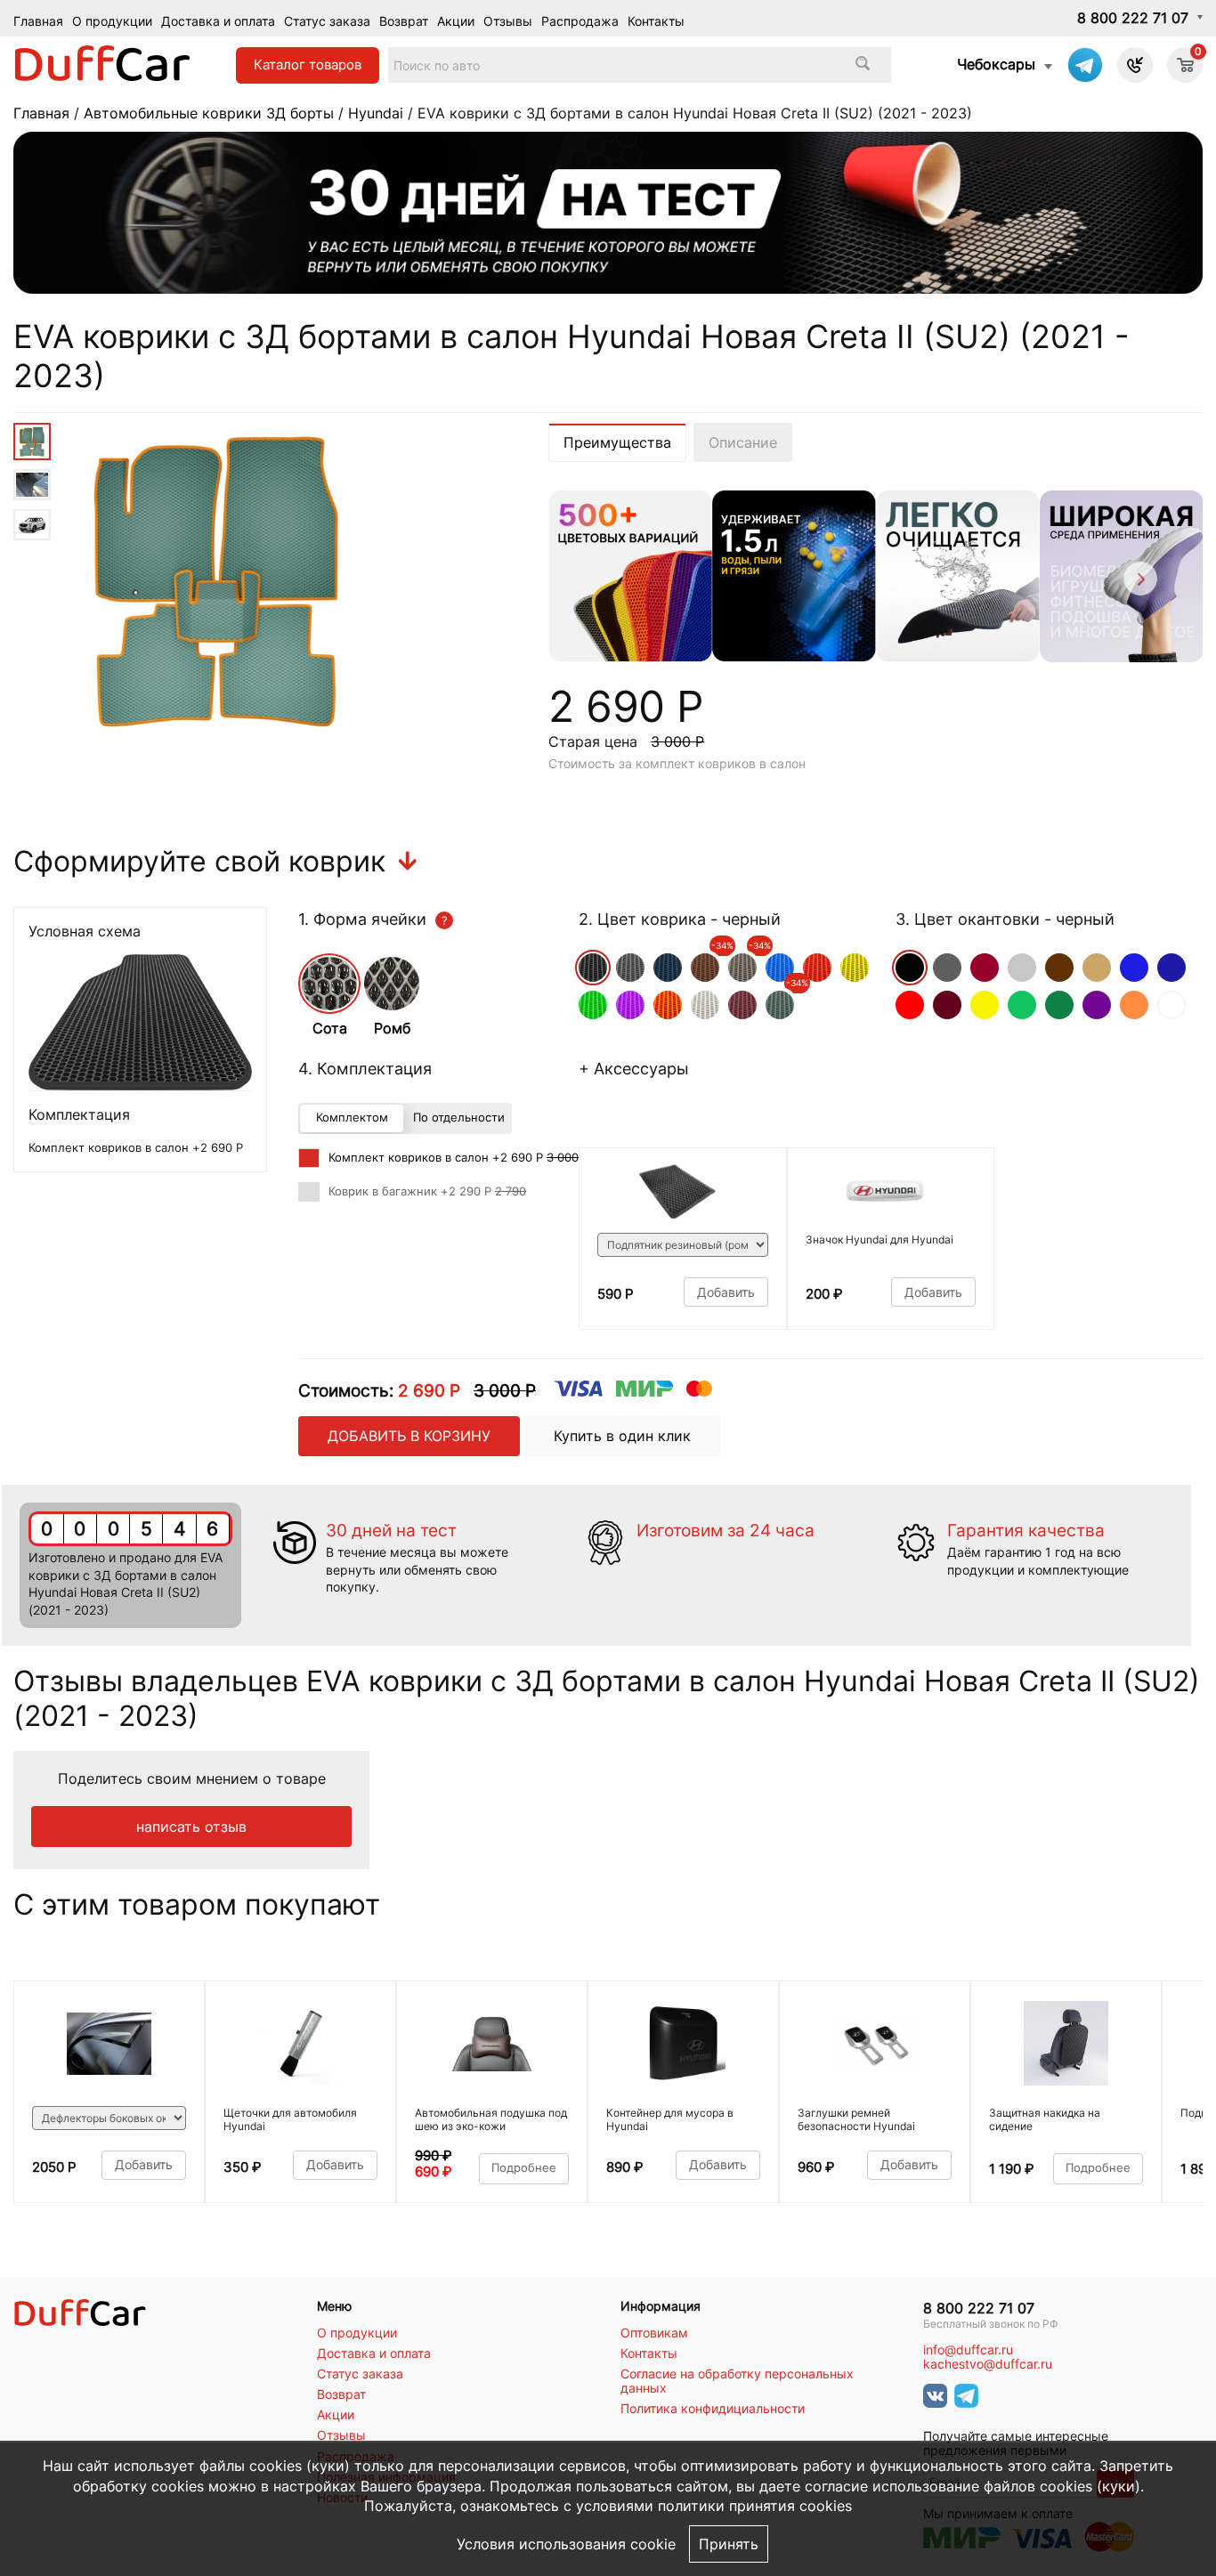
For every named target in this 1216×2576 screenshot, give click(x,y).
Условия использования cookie (566, 2544)
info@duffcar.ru (968, 2350)
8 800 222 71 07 (1133, 18)
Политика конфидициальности (713, 2409)
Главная (38, 21)
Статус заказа (327, 21)
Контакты (656, 21)
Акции (456, 21)
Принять (729, 2544)
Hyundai (376, 113)
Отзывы (508, 21)
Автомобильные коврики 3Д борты (209, 113)
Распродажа (580, 21)
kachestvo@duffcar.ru (988, 2364)
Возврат (404, 21)
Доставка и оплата (218, 21)
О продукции (112, 21)
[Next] (1139, 582)
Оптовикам (654, 2333)
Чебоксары (996, 64)
